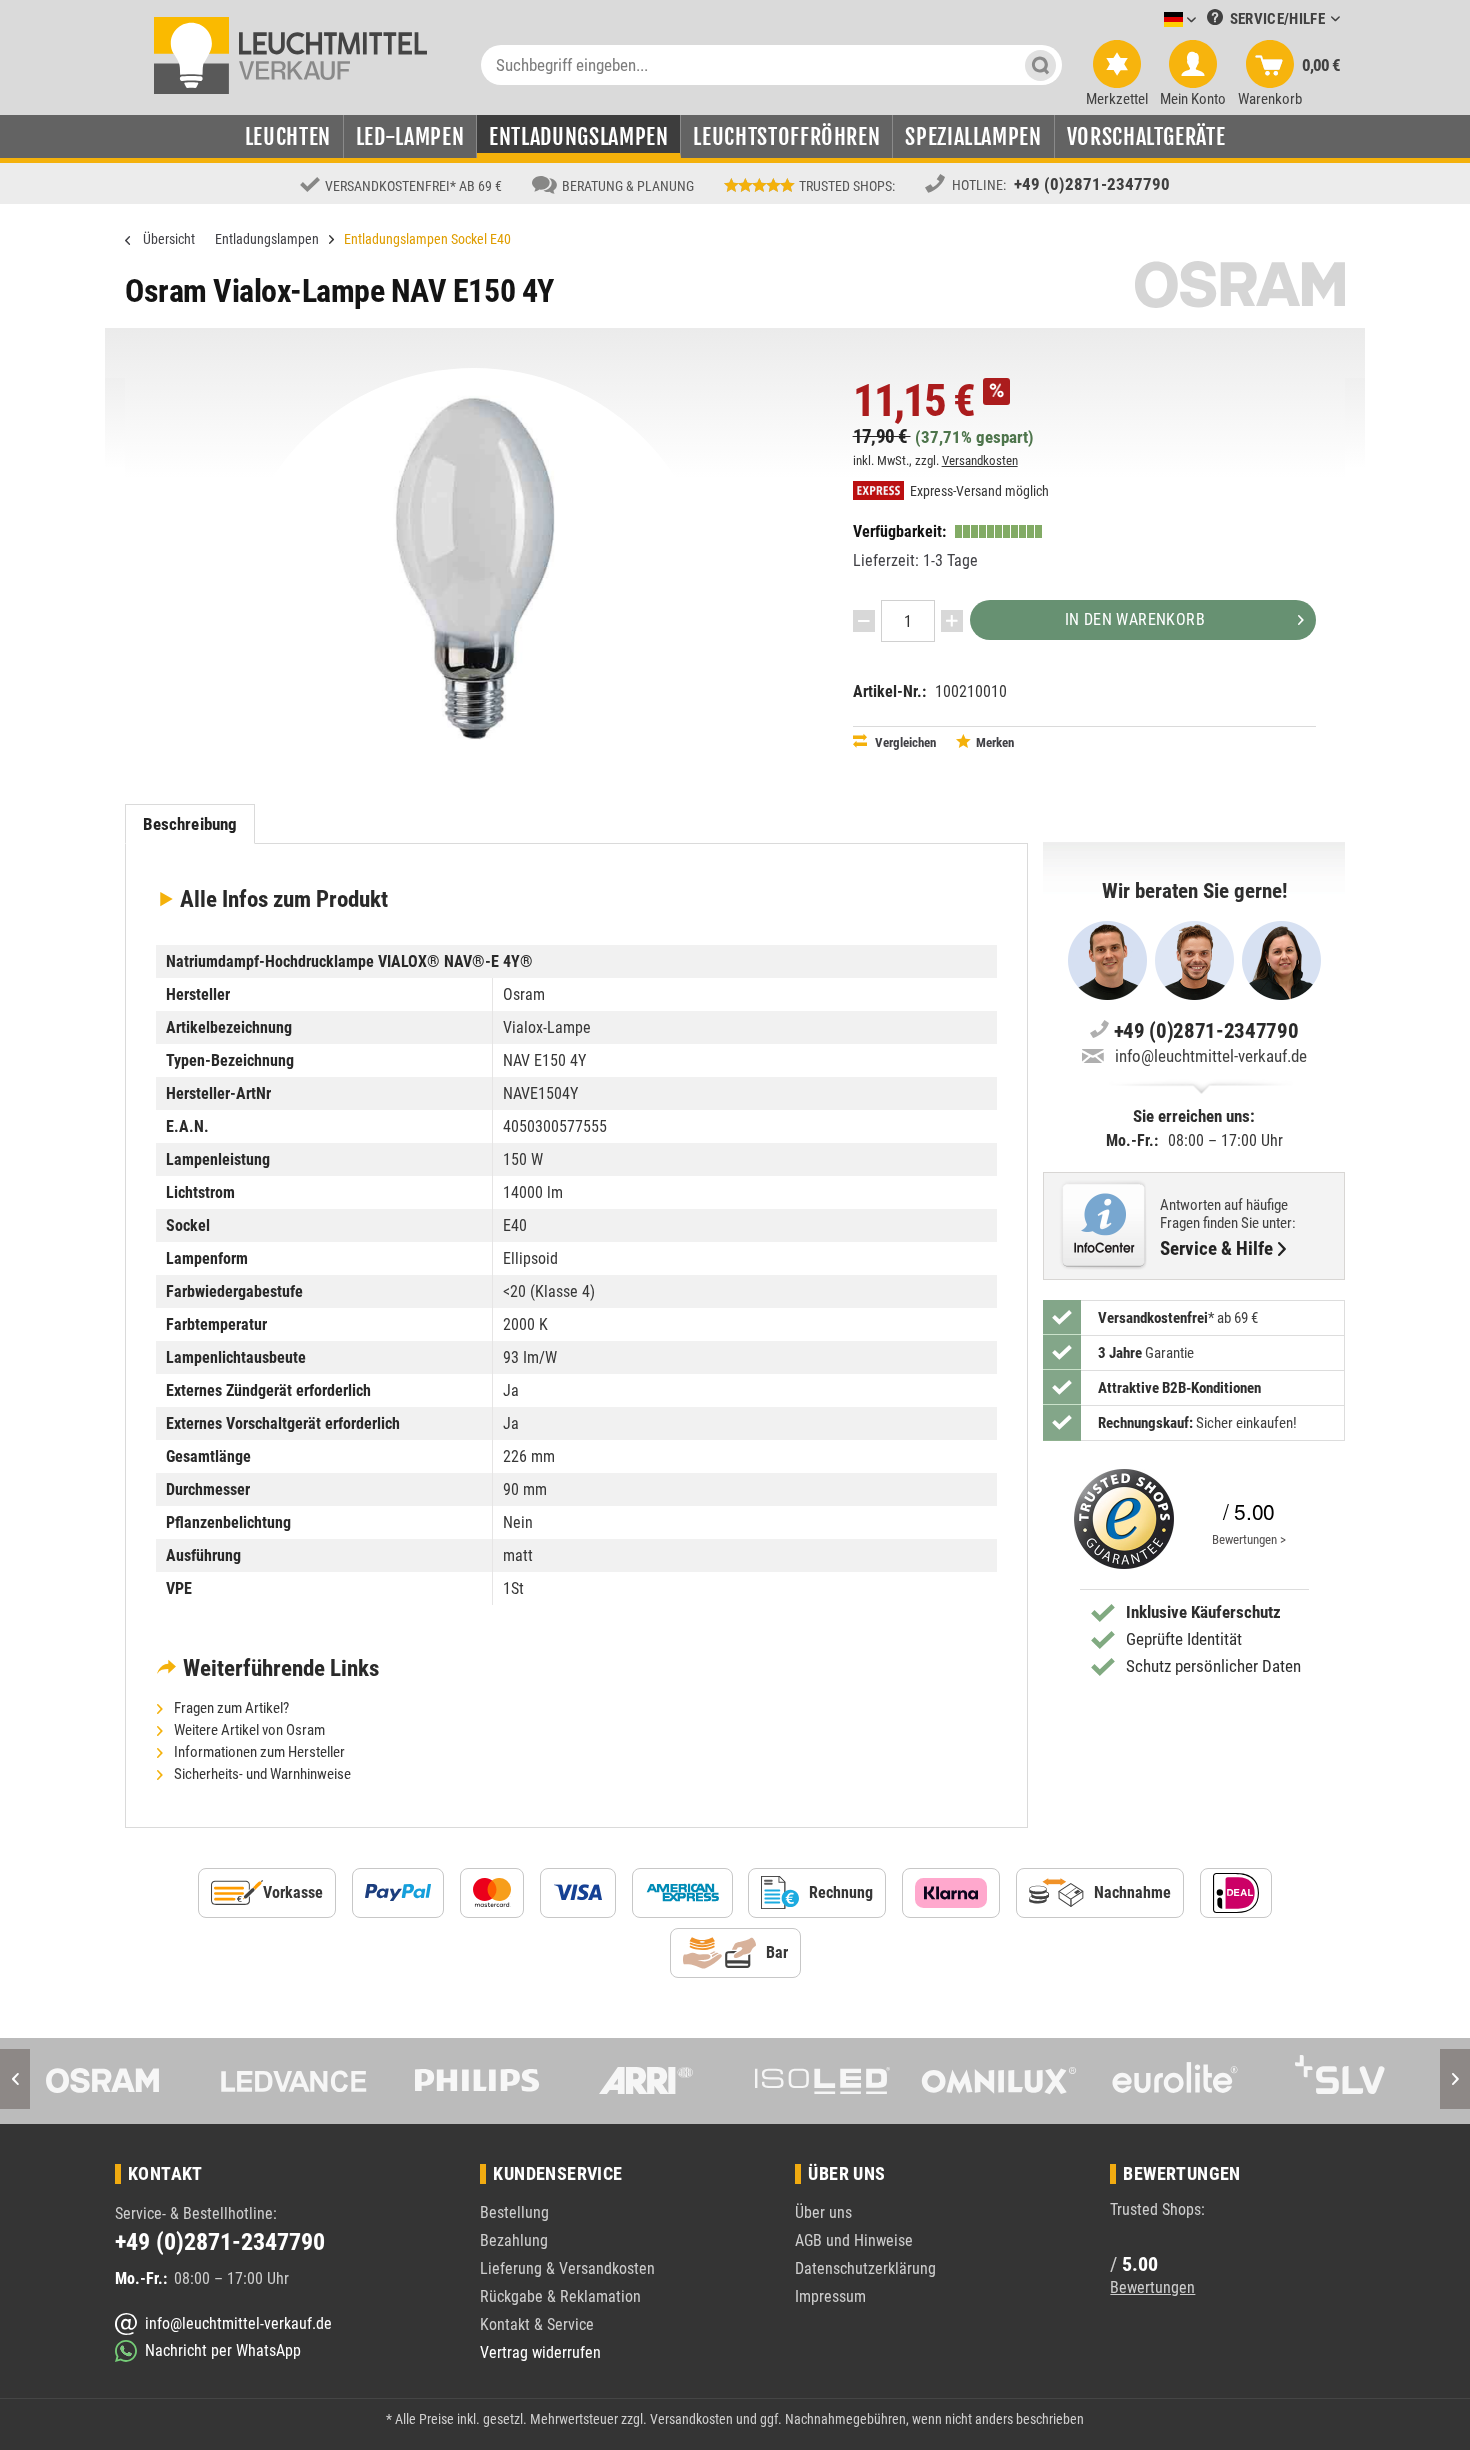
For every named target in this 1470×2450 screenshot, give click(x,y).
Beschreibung (190, 824)
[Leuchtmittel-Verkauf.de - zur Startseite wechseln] (290, 54)
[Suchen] (1040, 65)
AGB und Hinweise (854, 2240)
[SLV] (1351, 2081)
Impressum (830, 2296)
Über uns (823, 2212)
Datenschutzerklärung (865, 2268)
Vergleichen (904, 742)
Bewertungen (1152, 2287)
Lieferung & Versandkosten (567, 2268)
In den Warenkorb (1135, 619)
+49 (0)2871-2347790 (1092, 184)
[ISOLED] (822, 2081)
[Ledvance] (294, 2081)
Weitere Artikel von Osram (248, 1730)
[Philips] (470, 2081)
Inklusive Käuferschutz (1203, 1612)
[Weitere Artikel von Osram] (1240, 284)
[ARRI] (646, 2081)
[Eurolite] (1175, 2081)
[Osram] (117, 2081)
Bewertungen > (1249, 1539)
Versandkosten (980, 460)
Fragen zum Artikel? (230, 1708)
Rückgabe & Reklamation (560, 2296)
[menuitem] (1150, 20)
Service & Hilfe (1216, 1249)
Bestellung (514, 2212)
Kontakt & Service (537, 2324)
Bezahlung (514, 2240)
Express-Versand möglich (978, 491)
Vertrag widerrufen (540, 2352)
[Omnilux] (999, 2081)
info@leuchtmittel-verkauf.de (1211, 1056)
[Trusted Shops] (1119, 1519)
